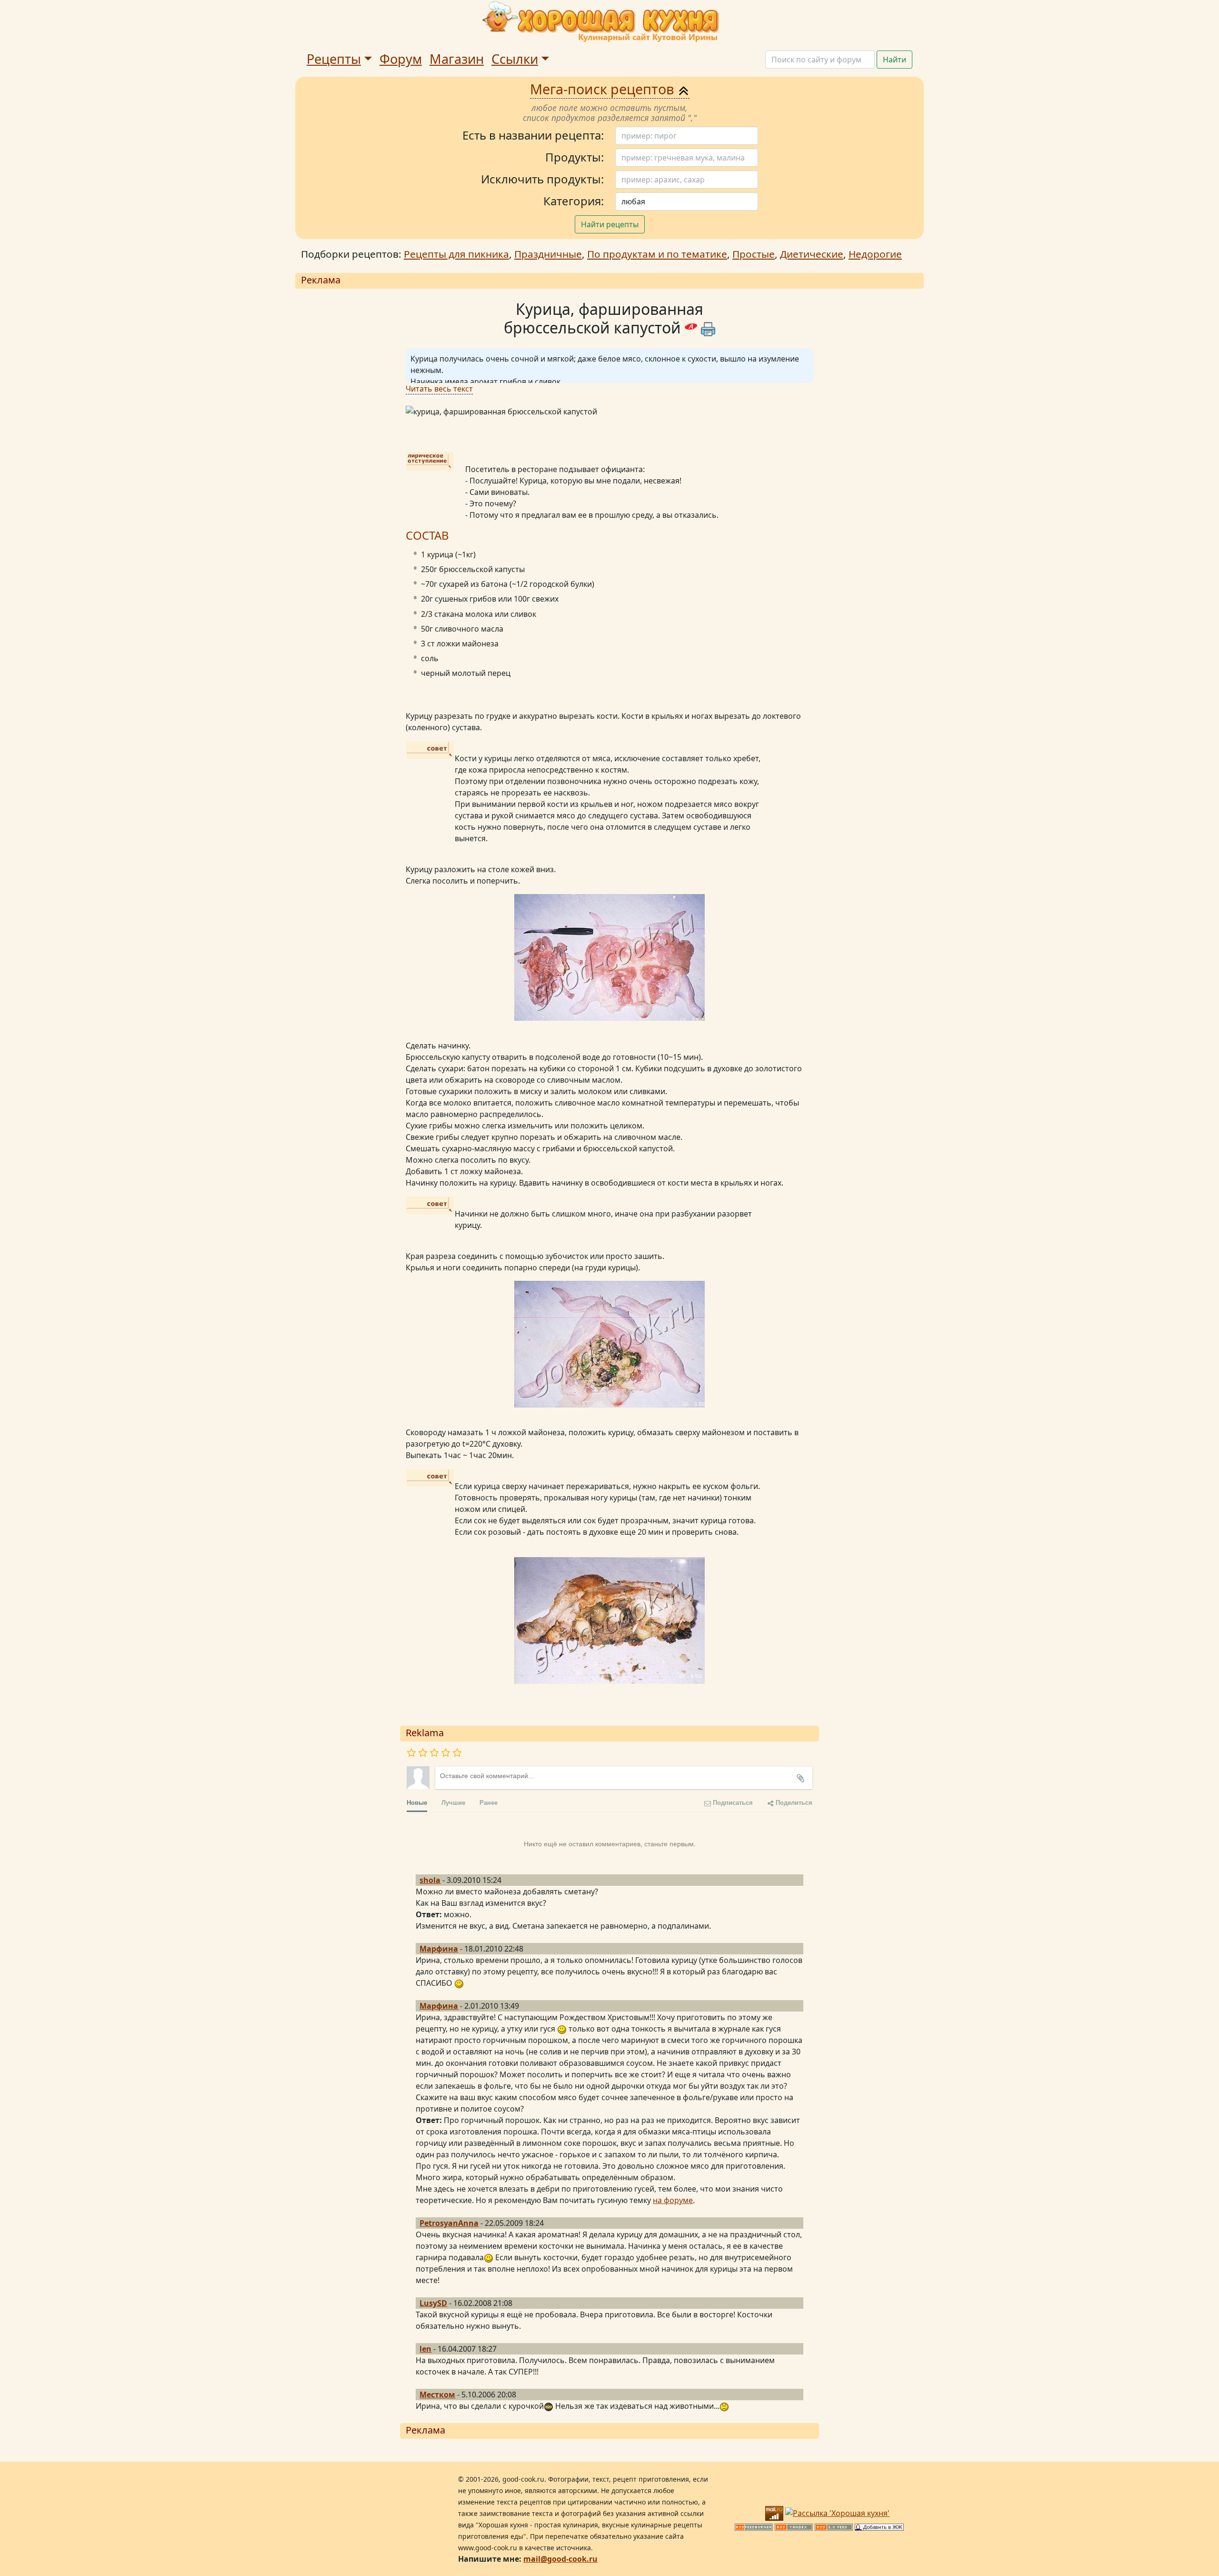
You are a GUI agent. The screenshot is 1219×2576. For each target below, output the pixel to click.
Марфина (439, 1949)
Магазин (457, 59)
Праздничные (548, 254)
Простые (754, 254)
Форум (401, 59)
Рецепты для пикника (456, 254)
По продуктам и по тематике (657, 254)
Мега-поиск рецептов (604, 89)
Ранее (489, 1802)
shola (430, 1880)
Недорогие (875, 254)
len (425, 2349)
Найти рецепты (610, 224)
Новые (417, 1802)
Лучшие (453, 1802)
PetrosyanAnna (449, 2223)
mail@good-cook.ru (560, 2559)
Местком (437, 2395)
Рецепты (334, 59)
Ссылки (515, 59)
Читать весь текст (439, 389)
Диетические (812, 254)
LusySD (433, 2303)
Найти (894, 60)
